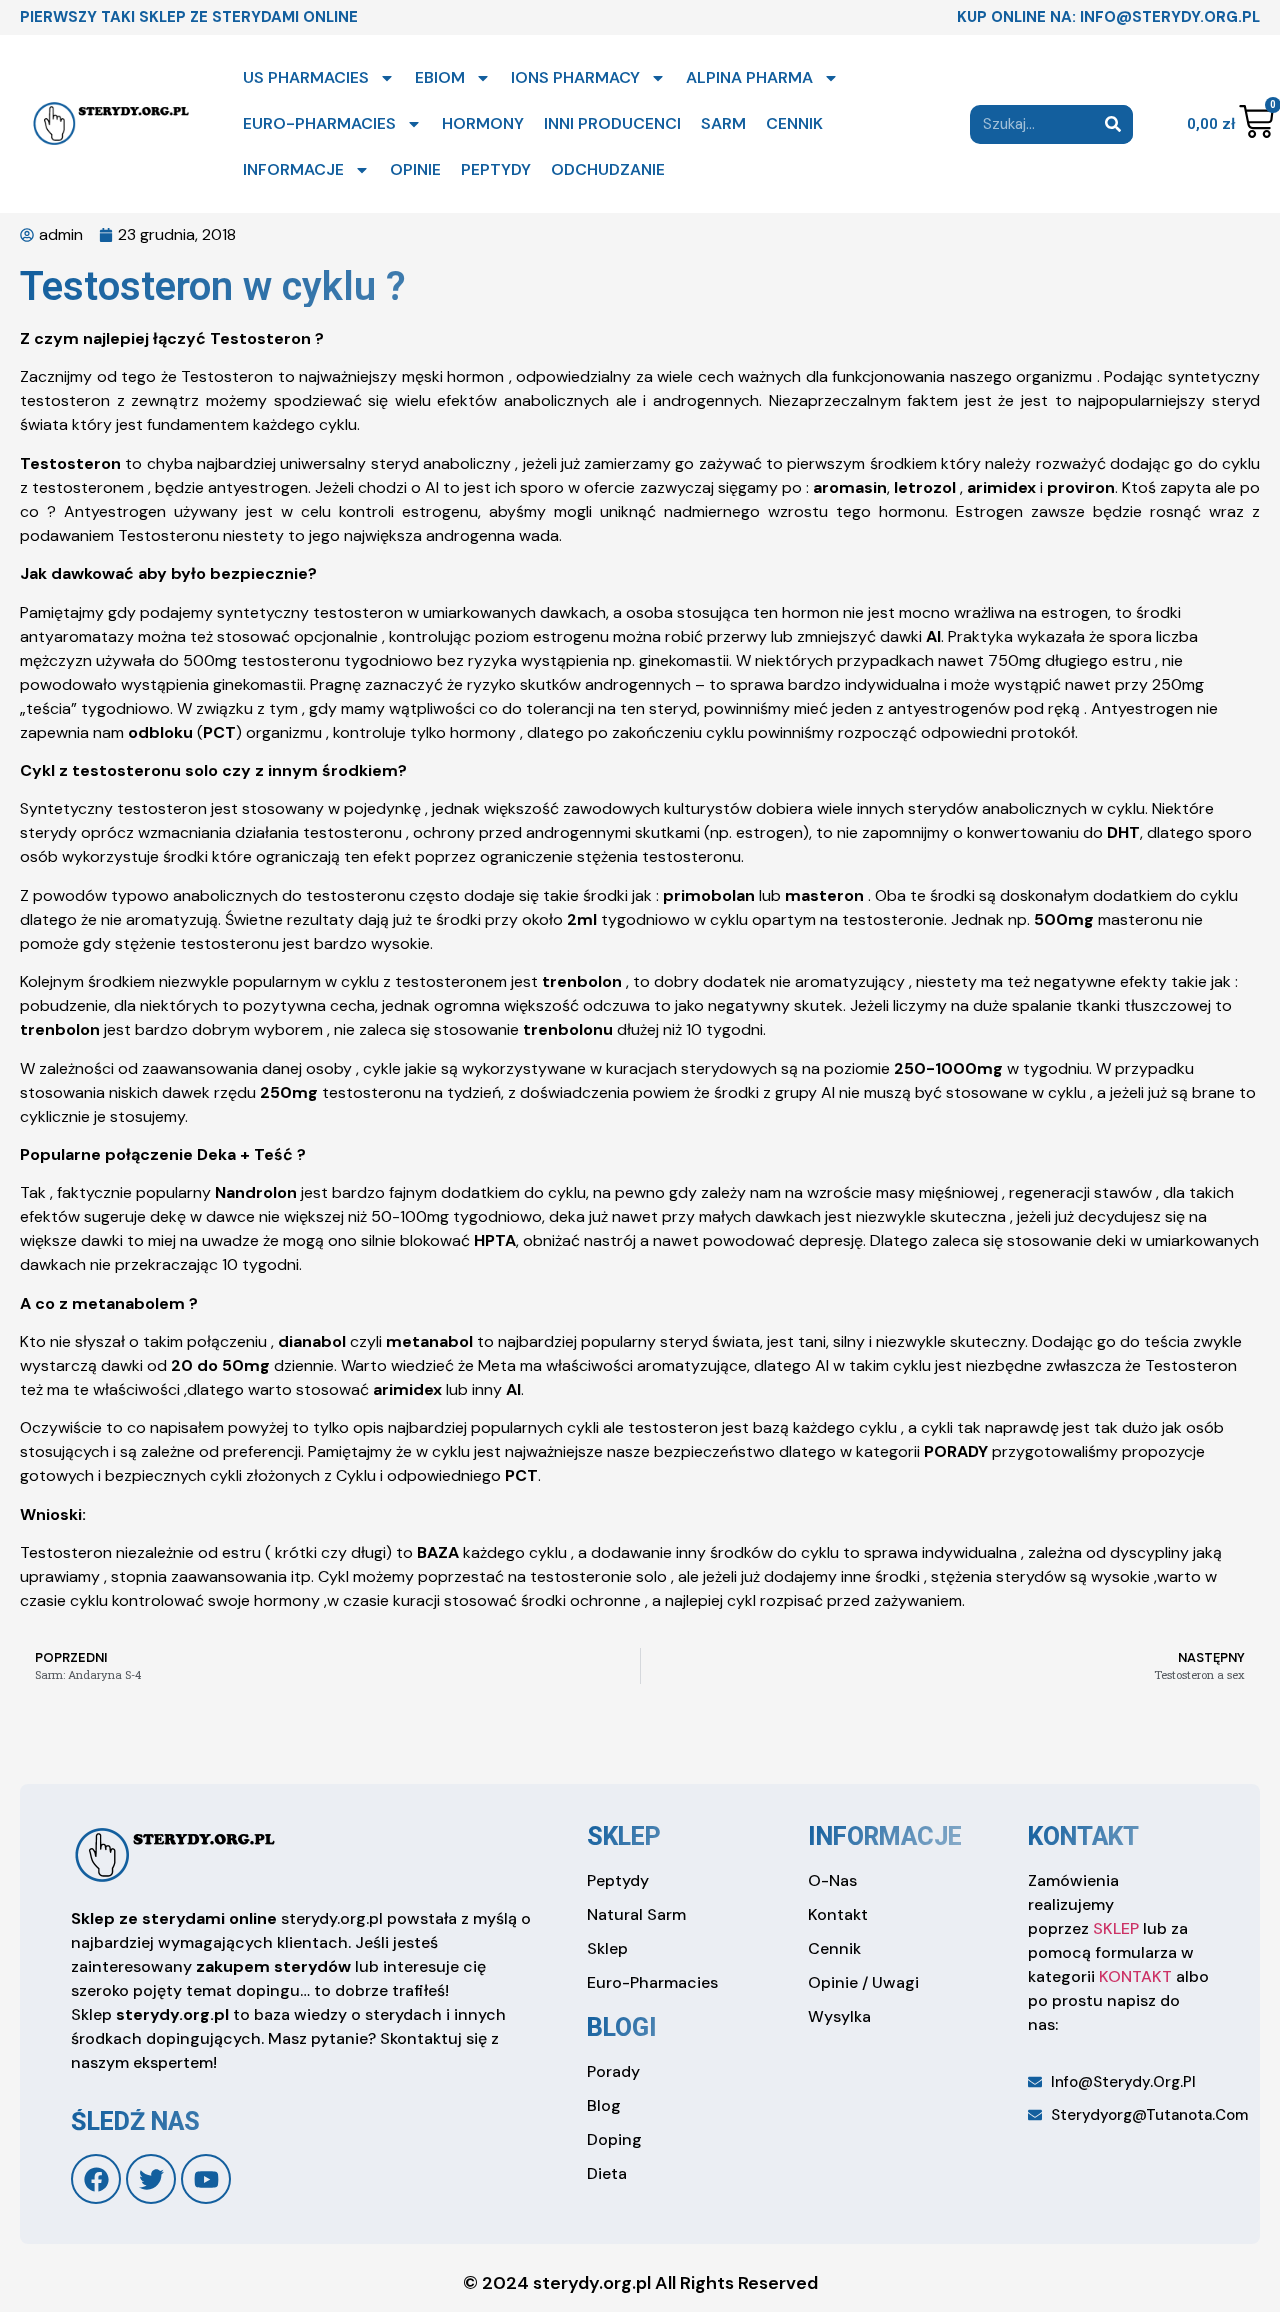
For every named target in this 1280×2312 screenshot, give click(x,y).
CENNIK (794, 123)
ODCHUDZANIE (608, 169)
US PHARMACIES (306, 77)
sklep (624, 1836)
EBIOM (440, 77)
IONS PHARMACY (575, 77)
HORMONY (483, 123)
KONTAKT (1135, 1976)
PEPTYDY (496, 169)
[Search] (1113, 124)
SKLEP (1116, 1928)
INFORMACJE (293, 169)
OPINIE (415, 169)
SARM (723, 123)
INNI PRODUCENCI (612, 123)
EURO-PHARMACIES (319, 123)
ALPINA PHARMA (749, 77)
